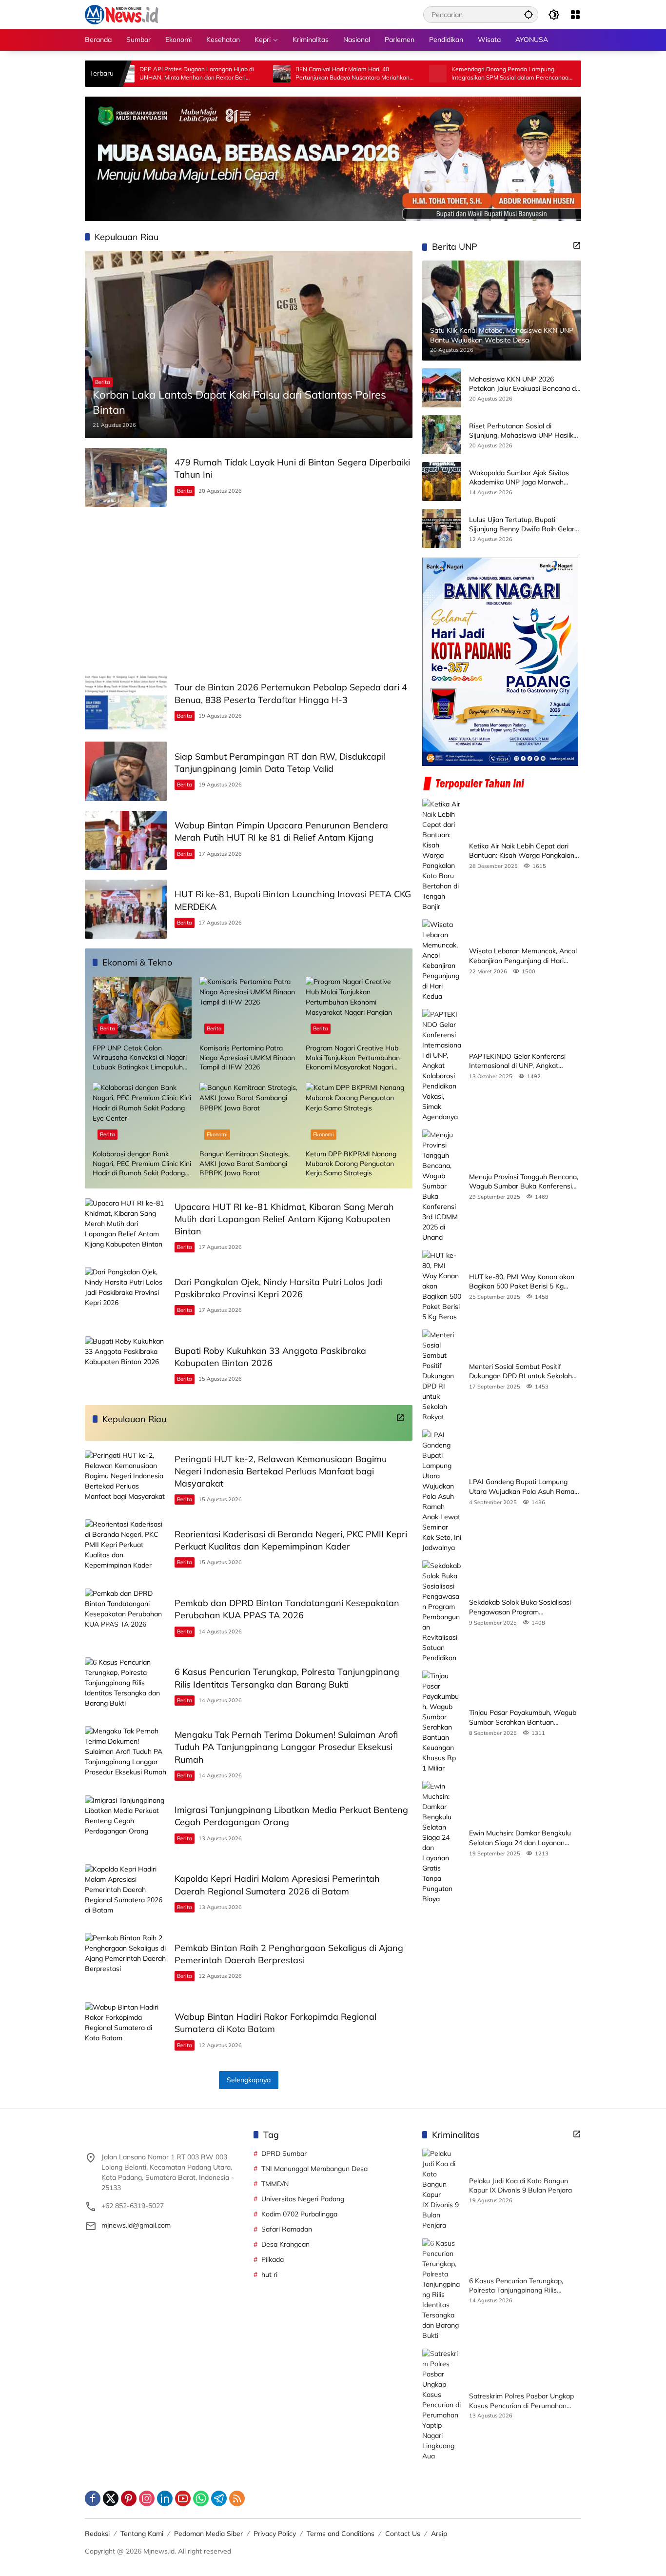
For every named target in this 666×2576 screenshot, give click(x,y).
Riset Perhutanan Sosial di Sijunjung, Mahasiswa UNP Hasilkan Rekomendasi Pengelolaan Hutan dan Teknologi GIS (525, 431)
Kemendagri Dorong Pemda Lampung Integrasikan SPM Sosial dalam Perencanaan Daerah (424, 74)
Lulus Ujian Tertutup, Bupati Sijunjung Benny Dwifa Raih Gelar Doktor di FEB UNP (522, 524)
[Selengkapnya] (400, 1418)
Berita (103, 382)
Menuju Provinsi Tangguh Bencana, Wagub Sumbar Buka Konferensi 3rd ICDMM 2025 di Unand (524, 1181)
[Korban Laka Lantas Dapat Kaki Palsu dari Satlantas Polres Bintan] (249, 344)
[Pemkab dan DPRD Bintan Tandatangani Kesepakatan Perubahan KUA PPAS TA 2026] (126, 1618)
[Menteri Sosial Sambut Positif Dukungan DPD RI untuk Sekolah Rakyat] (442, 1376)
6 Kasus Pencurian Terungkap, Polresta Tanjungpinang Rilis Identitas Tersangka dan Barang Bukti (519, 2286)
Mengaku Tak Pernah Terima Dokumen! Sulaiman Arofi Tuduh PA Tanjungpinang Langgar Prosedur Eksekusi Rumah (286, 1747)
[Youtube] (183, 2498)
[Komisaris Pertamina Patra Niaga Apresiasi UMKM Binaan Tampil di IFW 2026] (249, 1008)
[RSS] (237, 2498)
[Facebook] (93, 2498)
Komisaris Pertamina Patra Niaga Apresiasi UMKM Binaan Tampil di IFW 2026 (247, 1057)
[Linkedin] (165, 2498)
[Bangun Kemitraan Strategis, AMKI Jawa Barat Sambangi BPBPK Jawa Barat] (249, 1114)
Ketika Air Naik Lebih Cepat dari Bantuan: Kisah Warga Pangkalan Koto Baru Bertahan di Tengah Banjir (522, 851)
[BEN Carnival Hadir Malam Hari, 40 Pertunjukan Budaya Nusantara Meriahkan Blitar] (195, 74)
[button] (529, 14)
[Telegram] (219, 2498)
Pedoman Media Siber (208, 2534)
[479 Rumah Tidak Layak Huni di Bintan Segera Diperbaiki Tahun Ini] (126, 477)
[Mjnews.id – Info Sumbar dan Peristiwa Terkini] (122, 14)
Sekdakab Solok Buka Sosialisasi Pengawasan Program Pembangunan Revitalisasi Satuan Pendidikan (522, 1607)
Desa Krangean (285, 2244)
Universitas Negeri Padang (303, 2199)
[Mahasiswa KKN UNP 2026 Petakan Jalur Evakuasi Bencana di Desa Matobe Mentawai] (442, 388)
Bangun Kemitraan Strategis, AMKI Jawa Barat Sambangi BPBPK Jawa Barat (245, 1163)
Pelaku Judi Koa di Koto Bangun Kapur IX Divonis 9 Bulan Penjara (520, 2186)
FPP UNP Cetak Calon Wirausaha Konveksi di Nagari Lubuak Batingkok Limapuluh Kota (140, 1058)
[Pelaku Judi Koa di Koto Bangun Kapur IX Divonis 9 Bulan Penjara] (442, 2190)
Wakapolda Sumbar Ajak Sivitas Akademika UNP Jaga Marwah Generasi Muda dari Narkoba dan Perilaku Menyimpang (520, 477)
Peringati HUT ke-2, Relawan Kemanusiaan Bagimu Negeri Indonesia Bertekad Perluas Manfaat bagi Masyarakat (281, 1471)
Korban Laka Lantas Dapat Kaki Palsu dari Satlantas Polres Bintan (239, 402)
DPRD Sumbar (284, 2153)
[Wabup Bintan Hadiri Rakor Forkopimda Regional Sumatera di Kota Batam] (126, 2032)
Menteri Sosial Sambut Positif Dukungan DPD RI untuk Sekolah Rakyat (520, 1371)
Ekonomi (217, 1134)
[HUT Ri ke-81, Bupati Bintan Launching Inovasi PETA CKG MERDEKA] (126, 909)
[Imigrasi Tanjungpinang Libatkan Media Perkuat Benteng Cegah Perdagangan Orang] (126, 1825)
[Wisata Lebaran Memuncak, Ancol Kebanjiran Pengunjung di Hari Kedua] (442, 960)
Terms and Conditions (341, 2534)
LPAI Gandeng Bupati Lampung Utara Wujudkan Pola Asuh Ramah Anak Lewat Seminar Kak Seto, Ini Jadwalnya (524, 1486)
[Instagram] (147, 2498)
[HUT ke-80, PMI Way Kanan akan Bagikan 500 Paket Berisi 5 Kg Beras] (442, 1286)
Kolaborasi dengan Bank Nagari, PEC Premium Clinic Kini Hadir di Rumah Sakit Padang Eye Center (142, 1164)
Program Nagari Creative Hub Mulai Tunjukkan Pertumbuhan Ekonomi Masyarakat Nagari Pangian (353, 1058)
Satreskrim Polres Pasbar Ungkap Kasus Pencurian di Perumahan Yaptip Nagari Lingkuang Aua (521, 2401)
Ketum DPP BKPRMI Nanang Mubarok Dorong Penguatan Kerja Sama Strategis (351, 1163)
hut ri (269, 2274)
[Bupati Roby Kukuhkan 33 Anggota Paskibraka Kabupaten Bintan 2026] (126, 1366)
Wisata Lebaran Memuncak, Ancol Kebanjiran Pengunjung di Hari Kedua (523, 956)
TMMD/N (275, 2184)
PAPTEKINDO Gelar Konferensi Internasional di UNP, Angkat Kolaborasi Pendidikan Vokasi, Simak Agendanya (517, 1061)
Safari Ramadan (287, 2229)
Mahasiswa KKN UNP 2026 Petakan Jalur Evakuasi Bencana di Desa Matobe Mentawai (523, 384)
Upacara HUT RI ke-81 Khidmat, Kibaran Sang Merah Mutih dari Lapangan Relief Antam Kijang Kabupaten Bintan (284, 1219)
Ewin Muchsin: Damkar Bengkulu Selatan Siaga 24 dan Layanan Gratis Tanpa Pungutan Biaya (520, 1838)
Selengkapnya (249, 2080)
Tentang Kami (142, 2534)
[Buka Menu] (575, 15)
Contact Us (403, 2534)
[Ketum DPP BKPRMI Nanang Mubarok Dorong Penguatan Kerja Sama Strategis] (355, 1114)
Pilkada (273, 2259)
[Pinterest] (129, 2498)
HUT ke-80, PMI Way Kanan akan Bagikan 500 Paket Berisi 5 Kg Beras (522, 1281)
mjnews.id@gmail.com (136, 2225)
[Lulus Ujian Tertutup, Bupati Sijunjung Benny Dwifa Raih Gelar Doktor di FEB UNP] (442, 528)
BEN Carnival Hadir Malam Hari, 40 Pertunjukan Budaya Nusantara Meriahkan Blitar (265, 74)
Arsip (439, 2534)
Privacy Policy (275, 2534)
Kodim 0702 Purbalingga (299, 2214)
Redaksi (97, 2534)
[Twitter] (111, 2498)
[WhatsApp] (201, 2498)
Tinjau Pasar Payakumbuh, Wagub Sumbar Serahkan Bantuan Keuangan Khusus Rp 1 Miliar (523, 1717)
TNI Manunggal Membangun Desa (314, 2169)
